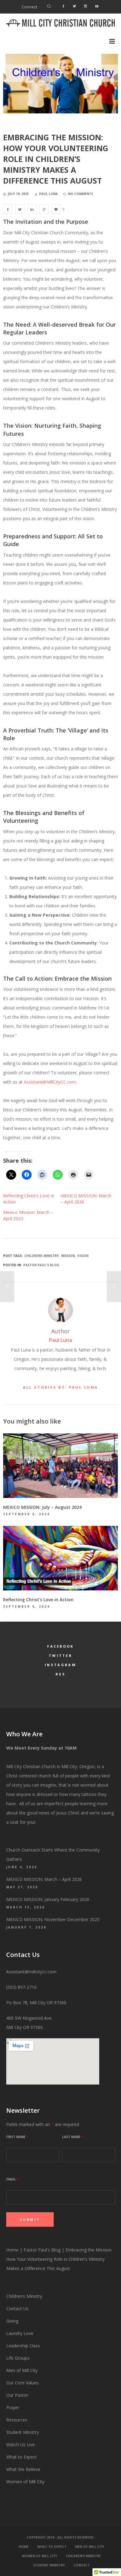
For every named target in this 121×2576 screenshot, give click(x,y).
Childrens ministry (41, 1256)
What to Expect (22, 2457)
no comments (81, 194)
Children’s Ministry (24, 2296)
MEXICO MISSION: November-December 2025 (53, 1919)
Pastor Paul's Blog (41, 1265)
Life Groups (18, 2358)
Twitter (60, 1655)
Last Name (72, 2137)
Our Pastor (17, 2395)
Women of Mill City (25, 2482)
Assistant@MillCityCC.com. (50, 1082)
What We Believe (23, 2469)
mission (68, 1256)
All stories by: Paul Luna (61, 1387)
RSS (60, 1674)
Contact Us (17, 2309)
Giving (12, 2321)
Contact (82, 2565)
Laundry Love (20, 2333)
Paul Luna (60, 1340)
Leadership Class (23, 2346)
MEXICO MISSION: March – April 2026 (44, 1879)
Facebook (60, 1646)
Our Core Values (22, 2383)
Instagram (60, 1665)
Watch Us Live (20, 2444)
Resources (17, 2420)
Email (12, 2179)
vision (83, 1256)
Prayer (13, 2407)
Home (12, 2250)
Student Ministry (22, 2432)
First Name (17, 2137)
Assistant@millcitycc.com (31, 1972)
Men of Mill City (22, 2370)
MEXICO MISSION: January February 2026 (48, 1899)
